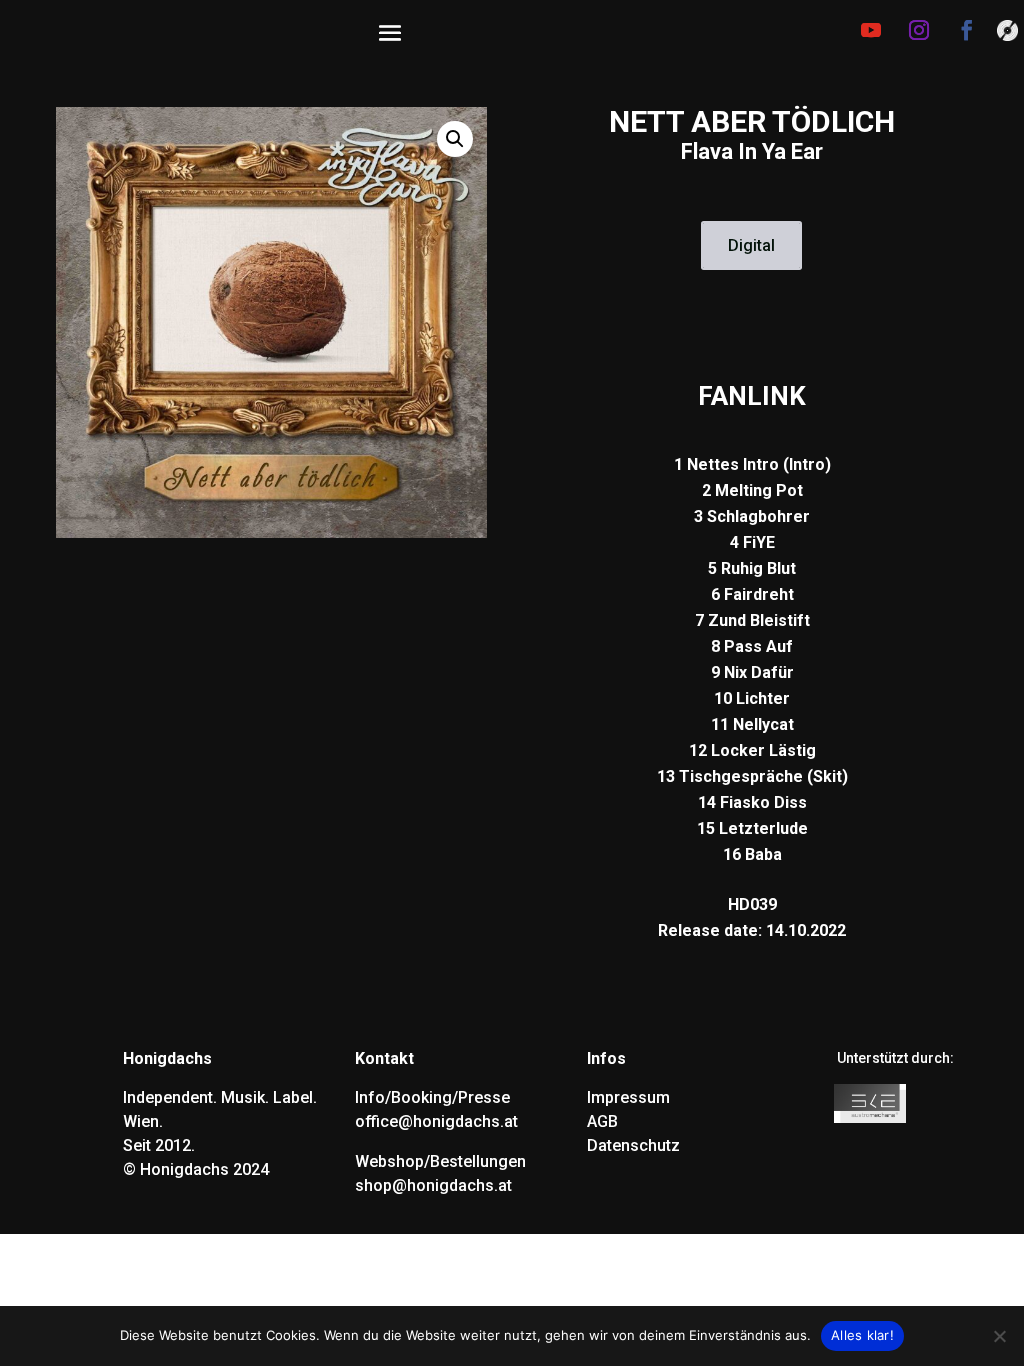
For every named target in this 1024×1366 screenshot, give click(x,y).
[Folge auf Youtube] (871, 30)
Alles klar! (862, 1335)
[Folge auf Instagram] (919, 30)
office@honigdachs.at (436, 1121)
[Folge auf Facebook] (967, 30)
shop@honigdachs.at (433, 1185)
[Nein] (999, 1336)
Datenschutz (633, 1145)
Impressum (628, 1097)
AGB (602, 1121)
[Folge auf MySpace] (1007, 32)
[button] (455, 139)
